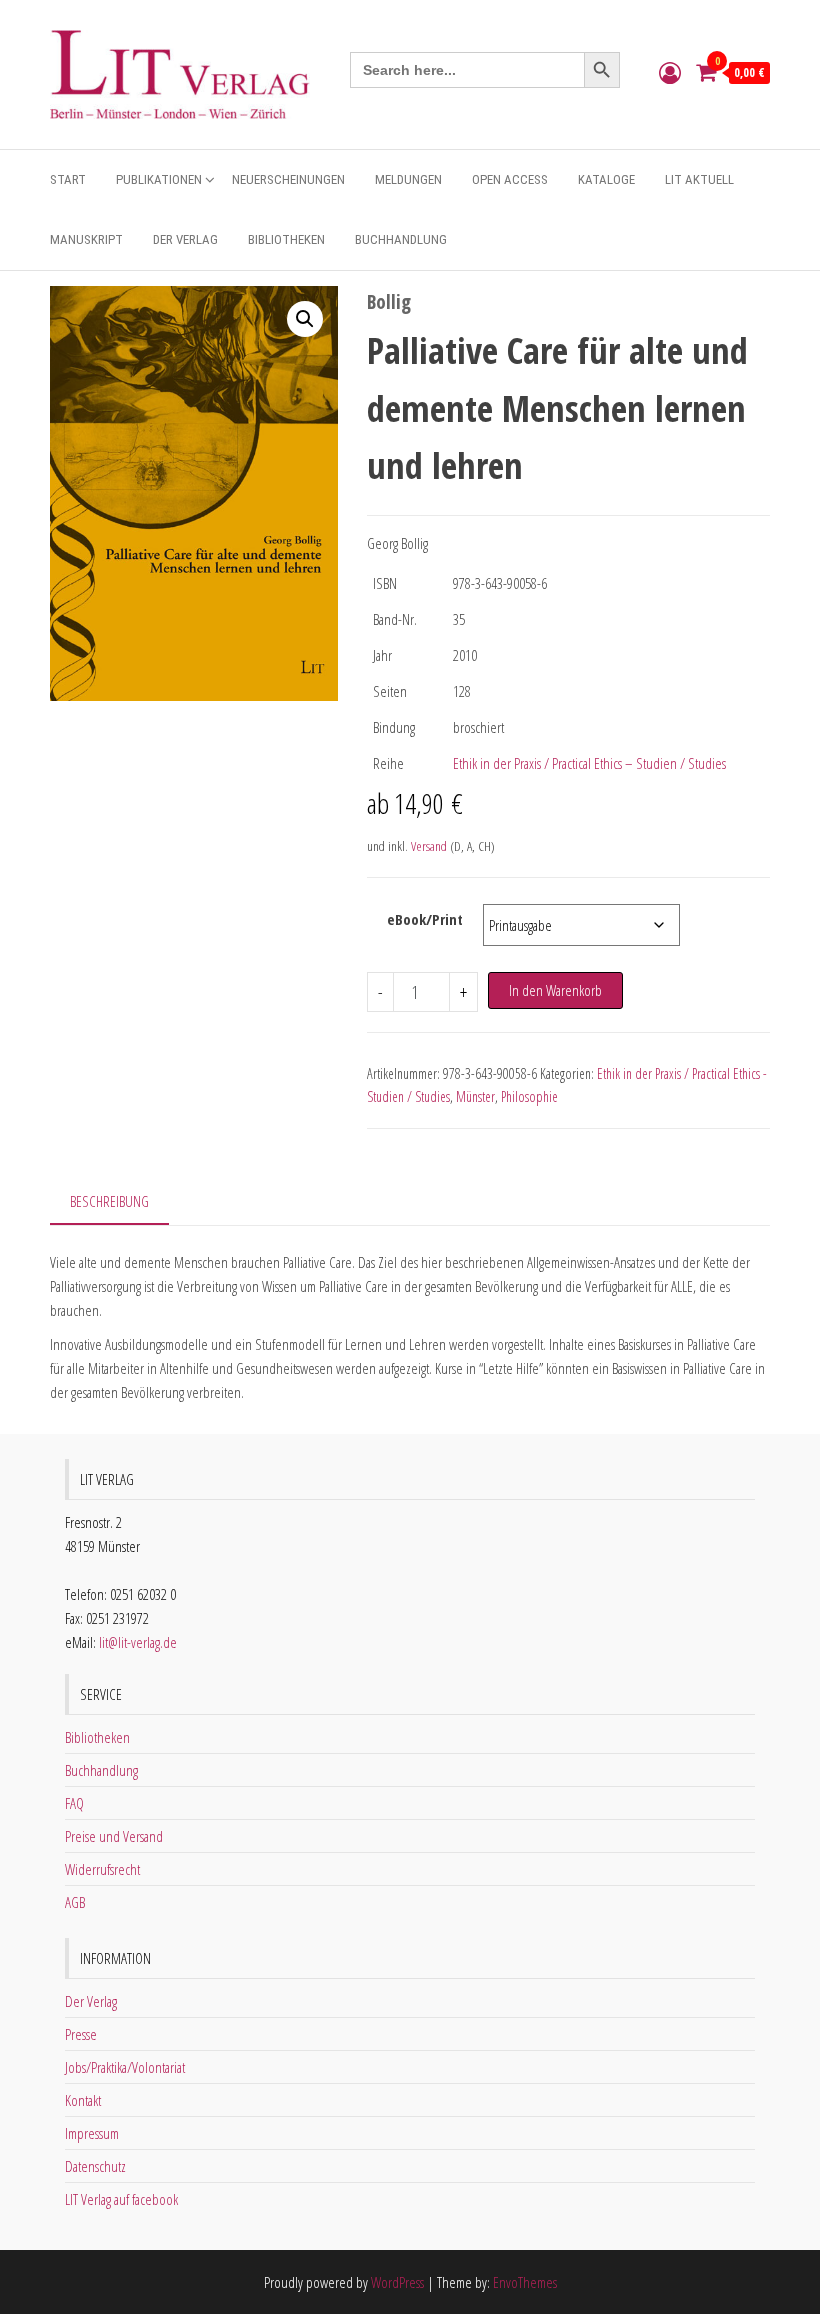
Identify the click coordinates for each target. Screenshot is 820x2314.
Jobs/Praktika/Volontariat (125, 2067)
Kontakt (83, 2100)
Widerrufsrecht (102, 1869)
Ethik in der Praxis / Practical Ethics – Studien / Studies (589, 763)
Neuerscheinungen (288, 179)
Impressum (92, 2133)
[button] (305, 319)
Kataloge (606, 179)
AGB (75, 1902)
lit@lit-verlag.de (138, 1642)
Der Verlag (185, 239)
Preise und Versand (114, 1836)
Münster (475, 1096)
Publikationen (159, 179)
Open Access (510, 179)
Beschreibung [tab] (109, 1201)
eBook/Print (425, 919)
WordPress (397, 2282)
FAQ (74, 1803)
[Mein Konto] (670, 72)
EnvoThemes (525, 2282)
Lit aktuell (699, 179)
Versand (429, 846)
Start (68, 179)
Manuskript (86, 239)
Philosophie (529, 1096)
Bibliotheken (286, 239)
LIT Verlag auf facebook (121, 2199)
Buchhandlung (401, 239)
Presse (81, 2034)
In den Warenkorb (555, 990)
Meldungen (408, 179)
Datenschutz (95, 2166)
